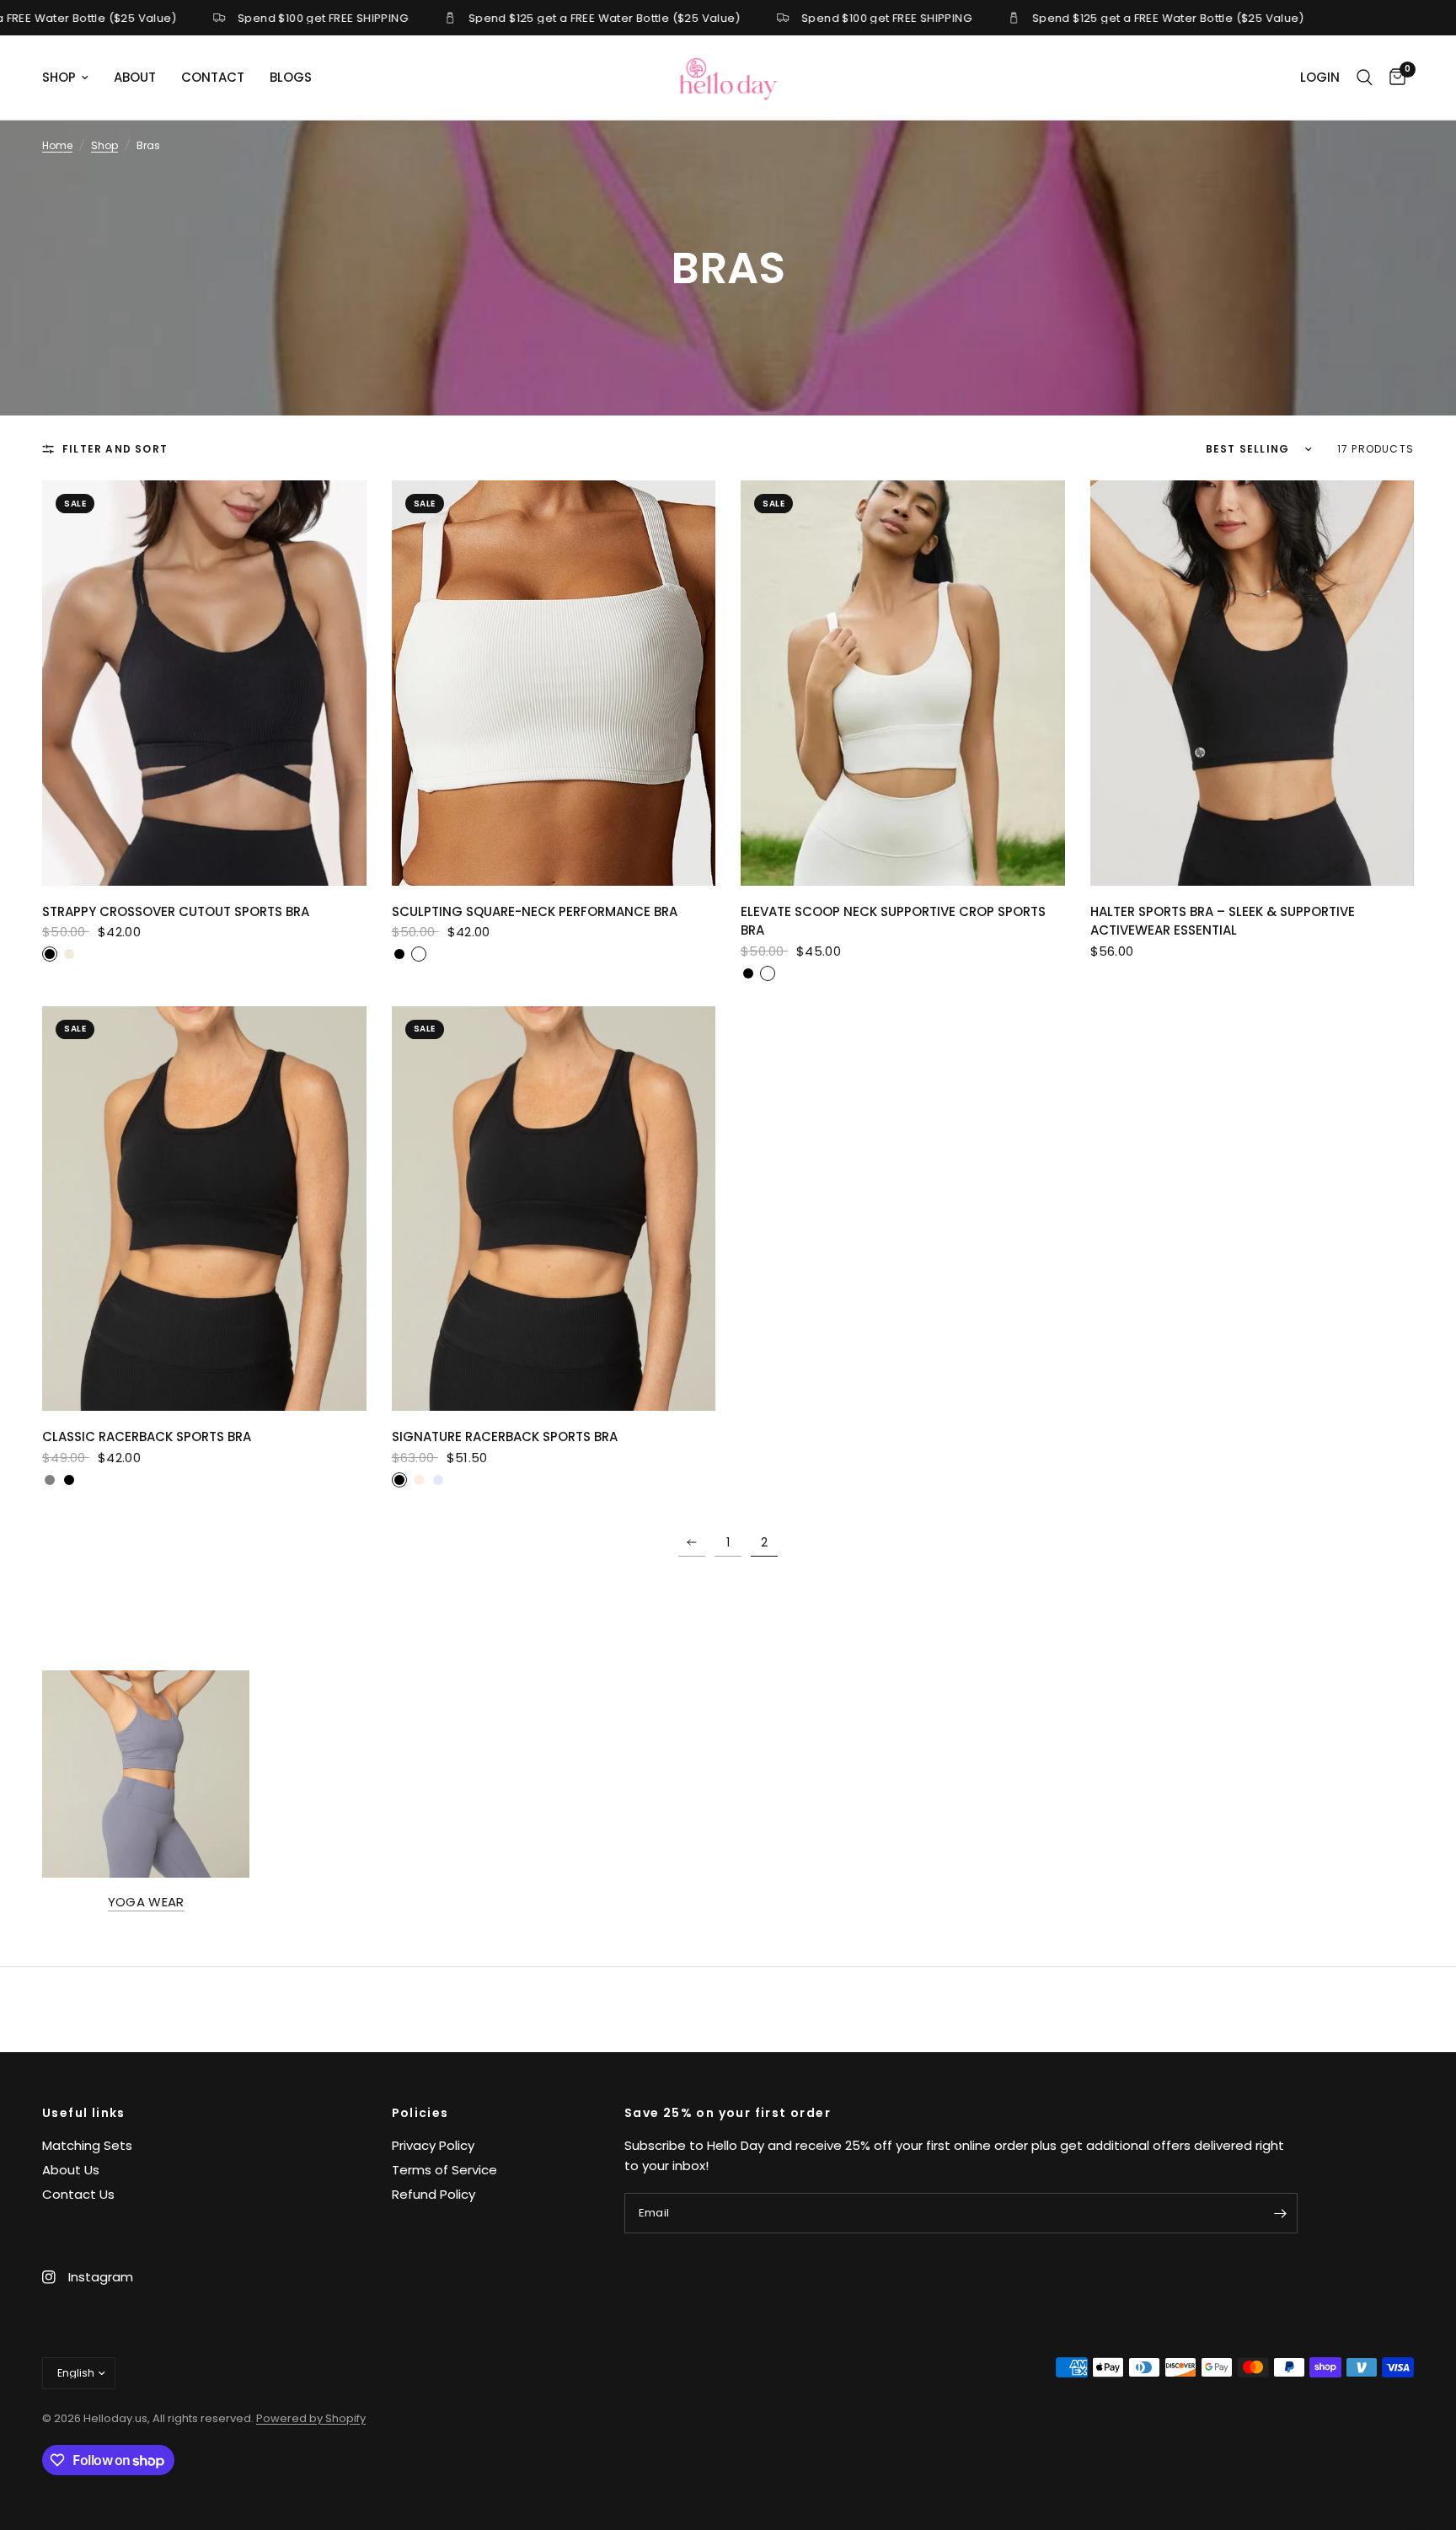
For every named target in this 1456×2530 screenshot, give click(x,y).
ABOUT (135, 77)
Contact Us (78, 2194)
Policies (420, 2113)
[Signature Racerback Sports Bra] (554, 1209)
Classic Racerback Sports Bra (147, 1437)
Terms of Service (444, 2170)
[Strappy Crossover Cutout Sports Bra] (204, 683)
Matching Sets (87, 2145)
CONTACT (213, 77)
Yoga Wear (146, 1902)
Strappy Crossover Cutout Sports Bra (176, 911)
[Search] (1365, 78)
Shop (104, 145)
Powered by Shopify (311, 2418)
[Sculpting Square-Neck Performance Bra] (554, 683)
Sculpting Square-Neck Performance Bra (535, 911)
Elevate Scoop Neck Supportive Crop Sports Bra (893, 921)
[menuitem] (72, 78)
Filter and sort (115, 449)
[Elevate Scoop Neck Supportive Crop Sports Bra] (903, 683)
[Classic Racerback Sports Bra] (204, 1209)
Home (57, 145)
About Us (71, 2170)
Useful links (84, 2113)
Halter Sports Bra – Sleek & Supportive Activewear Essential (1223, 921)
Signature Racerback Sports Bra (505, 1437)
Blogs (291, 77)
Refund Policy (434, 2194)
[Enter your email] (1281, 2213)
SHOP (59, 77)
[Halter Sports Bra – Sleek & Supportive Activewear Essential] (1253, 683)
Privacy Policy (433, 2145)
